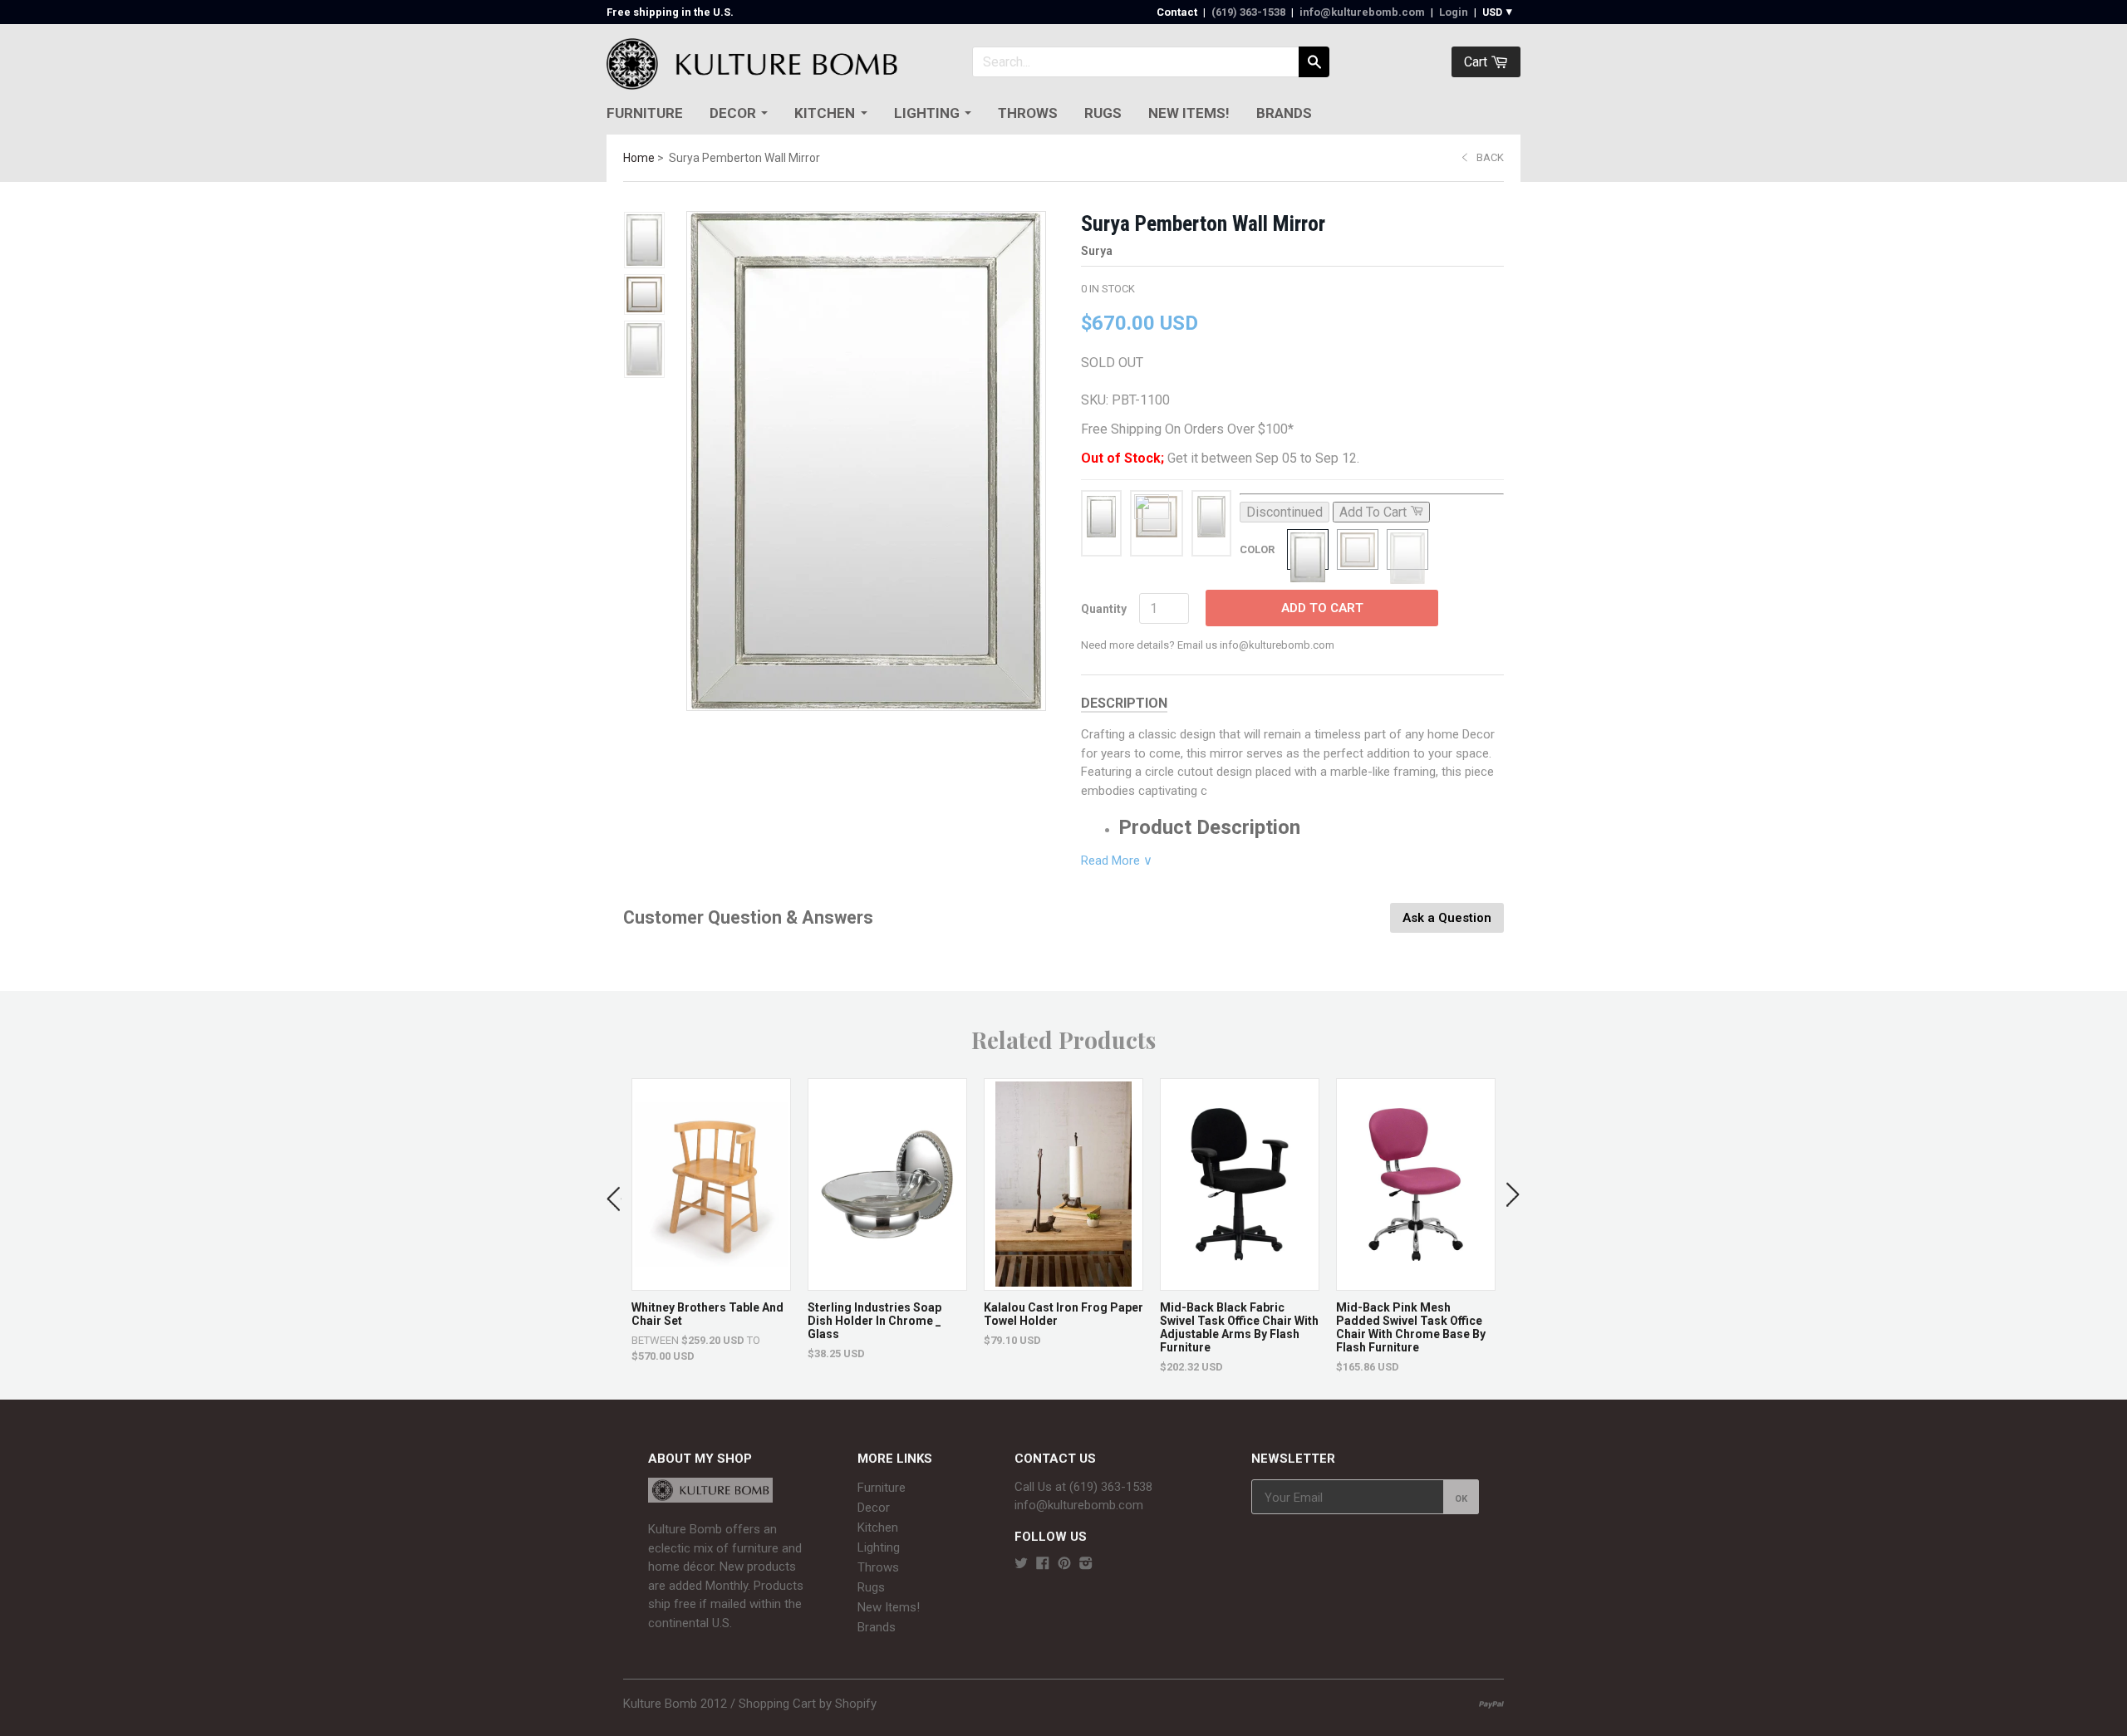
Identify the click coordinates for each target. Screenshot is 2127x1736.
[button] (614, 1195)
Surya (1097, 251)
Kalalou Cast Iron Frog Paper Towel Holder (1063, 1314)
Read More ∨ (1117, 861)
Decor (733, 113)
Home (639, 158)
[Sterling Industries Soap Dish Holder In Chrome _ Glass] (887, 1282)
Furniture (645, 113)
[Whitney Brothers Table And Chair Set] (711, 1282)
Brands (1284, 113)
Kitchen (825, 113)
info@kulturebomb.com (1362, 12)
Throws (1028, 113)
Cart (1477, 62)
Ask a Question (1447, 918)
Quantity (1104, 609)
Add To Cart (1322, 608)
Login (1454, 12)
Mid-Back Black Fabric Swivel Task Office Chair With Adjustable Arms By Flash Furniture (1239, 1327)
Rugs (1103, 113)
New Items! (1189, 113)
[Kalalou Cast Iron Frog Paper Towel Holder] (1064, 1282)
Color (1257, 549)
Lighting (927, 113)
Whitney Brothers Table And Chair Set (707, 1314)
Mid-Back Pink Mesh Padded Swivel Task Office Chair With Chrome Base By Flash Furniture (1411, 1327)
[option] (711, 1221)
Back (1490, 157)
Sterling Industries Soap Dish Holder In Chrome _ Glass (874, 1321)
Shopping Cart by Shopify (808, 1704)
